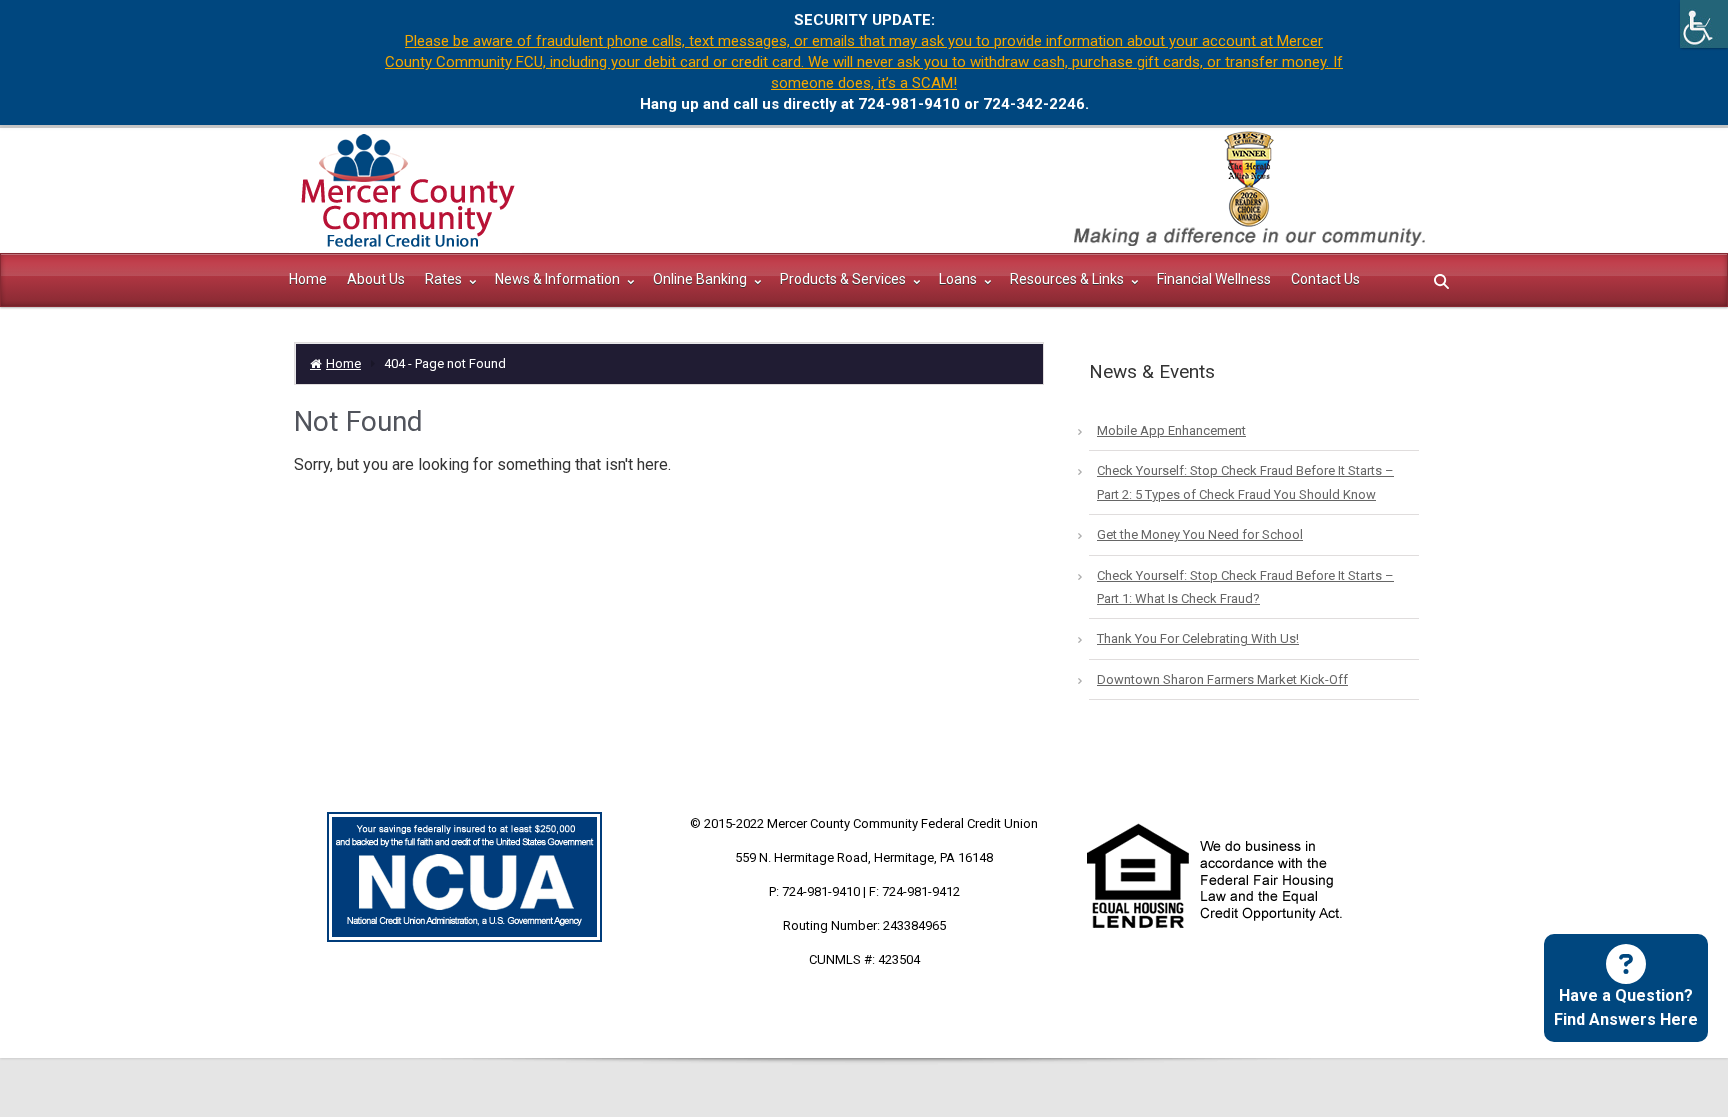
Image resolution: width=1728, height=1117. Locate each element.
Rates (445, 279)
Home (308, 279)
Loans (959, 279)
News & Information (559, 279)
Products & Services (844, 279)
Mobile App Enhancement (1171, 430)
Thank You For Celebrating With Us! (1198, 638)
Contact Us (1325, 279)
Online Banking (701, 279)
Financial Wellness (1214, 279)
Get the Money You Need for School (1200, 534)
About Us (376, 279)
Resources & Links (1068, 279)
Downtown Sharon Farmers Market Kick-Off (1222, 679)
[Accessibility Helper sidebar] (1704, 24)
